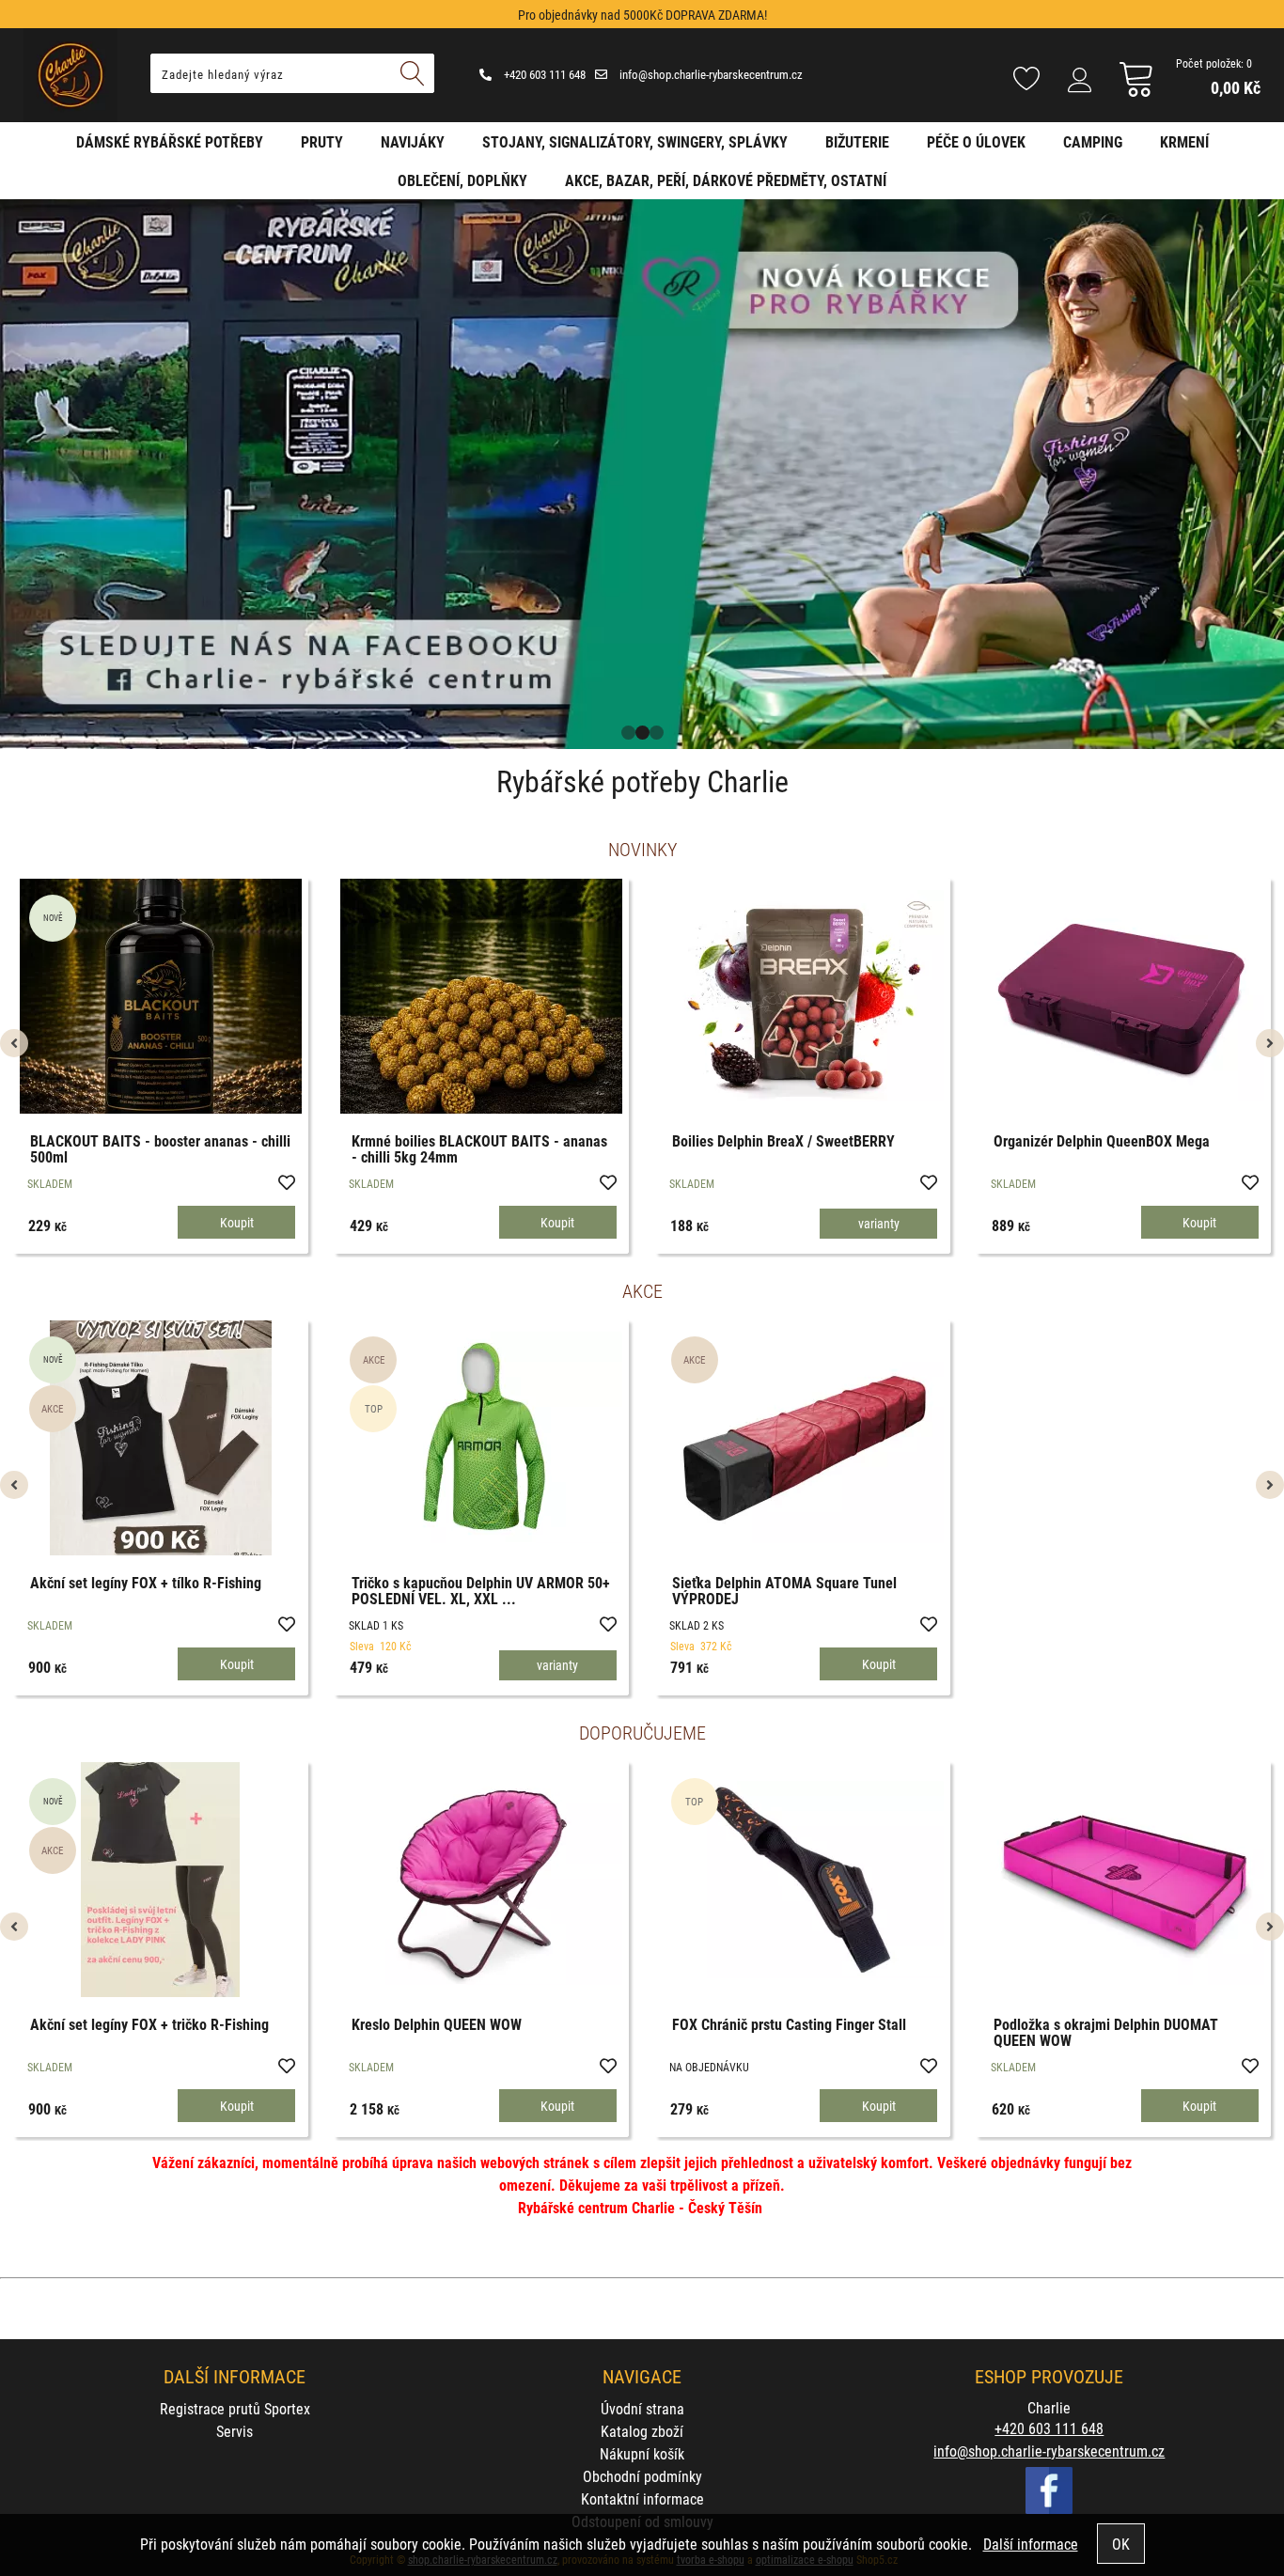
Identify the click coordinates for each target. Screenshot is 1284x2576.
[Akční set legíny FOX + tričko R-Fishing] (160, 1880)
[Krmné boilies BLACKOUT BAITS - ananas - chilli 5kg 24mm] (481, 996)
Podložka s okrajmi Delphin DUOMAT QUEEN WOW (1106, 2032)
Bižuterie (857, 141)
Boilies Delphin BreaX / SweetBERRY (783, 1140)
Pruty (322, 141)
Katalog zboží (642, 2431)
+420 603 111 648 (543, 74)
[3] (657, 733)
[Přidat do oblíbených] (286, 1181)
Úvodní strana (642, 2408)
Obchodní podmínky (642, 2476)
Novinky (642, 849)
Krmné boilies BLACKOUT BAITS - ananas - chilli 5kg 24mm (479, 1149)
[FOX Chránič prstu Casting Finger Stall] (803, 1880)
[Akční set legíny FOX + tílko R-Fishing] (161, 1438)
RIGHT (1270, 474)
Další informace (1031, 2544)
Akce (642, 1290)
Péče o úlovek (976, 141)
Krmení (1184, 141)
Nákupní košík (642, 2453)
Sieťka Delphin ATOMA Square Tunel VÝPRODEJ (784, 1591)
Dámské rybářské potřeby (170, 141)
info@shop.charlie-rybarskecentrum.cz (710, 74)
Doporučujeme (642, 1732)
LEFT (14, 474)
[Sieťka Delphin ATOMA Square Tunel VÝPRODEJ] (803, 1437)
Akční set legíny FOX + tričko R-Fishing (149, 2024)
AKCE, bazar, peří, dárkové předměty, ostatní (726, 180)
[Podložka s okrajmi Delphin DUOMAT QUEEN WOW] (1123, 1879)
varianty (879, 1223)
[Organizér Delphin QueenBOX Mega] (1123, 996)
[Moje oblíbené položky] (1026, 80)
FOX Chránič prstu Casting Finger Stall (789, 2024)
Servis (235, 2431)
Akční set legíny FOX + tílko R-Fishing (146, 1582)
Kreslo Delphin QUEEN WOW (437, 2024)
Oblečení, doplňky (462, 180)
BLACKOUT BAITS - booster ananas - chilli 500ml (160, 1149)
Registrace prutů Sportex (235, 2408)
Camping (1093, 141)
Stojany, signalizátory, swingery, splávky (635, 141)
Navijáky (413, 141)
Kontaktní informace (642, 2498)
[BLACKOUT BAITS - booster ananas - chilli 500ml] (161, 996)
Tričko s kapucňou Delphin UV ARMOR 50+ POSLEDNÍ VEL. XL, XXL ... (481, 1591)
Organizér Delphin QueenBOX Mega (1102, 1140)
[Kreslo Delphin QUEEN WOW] (481, 1879)
